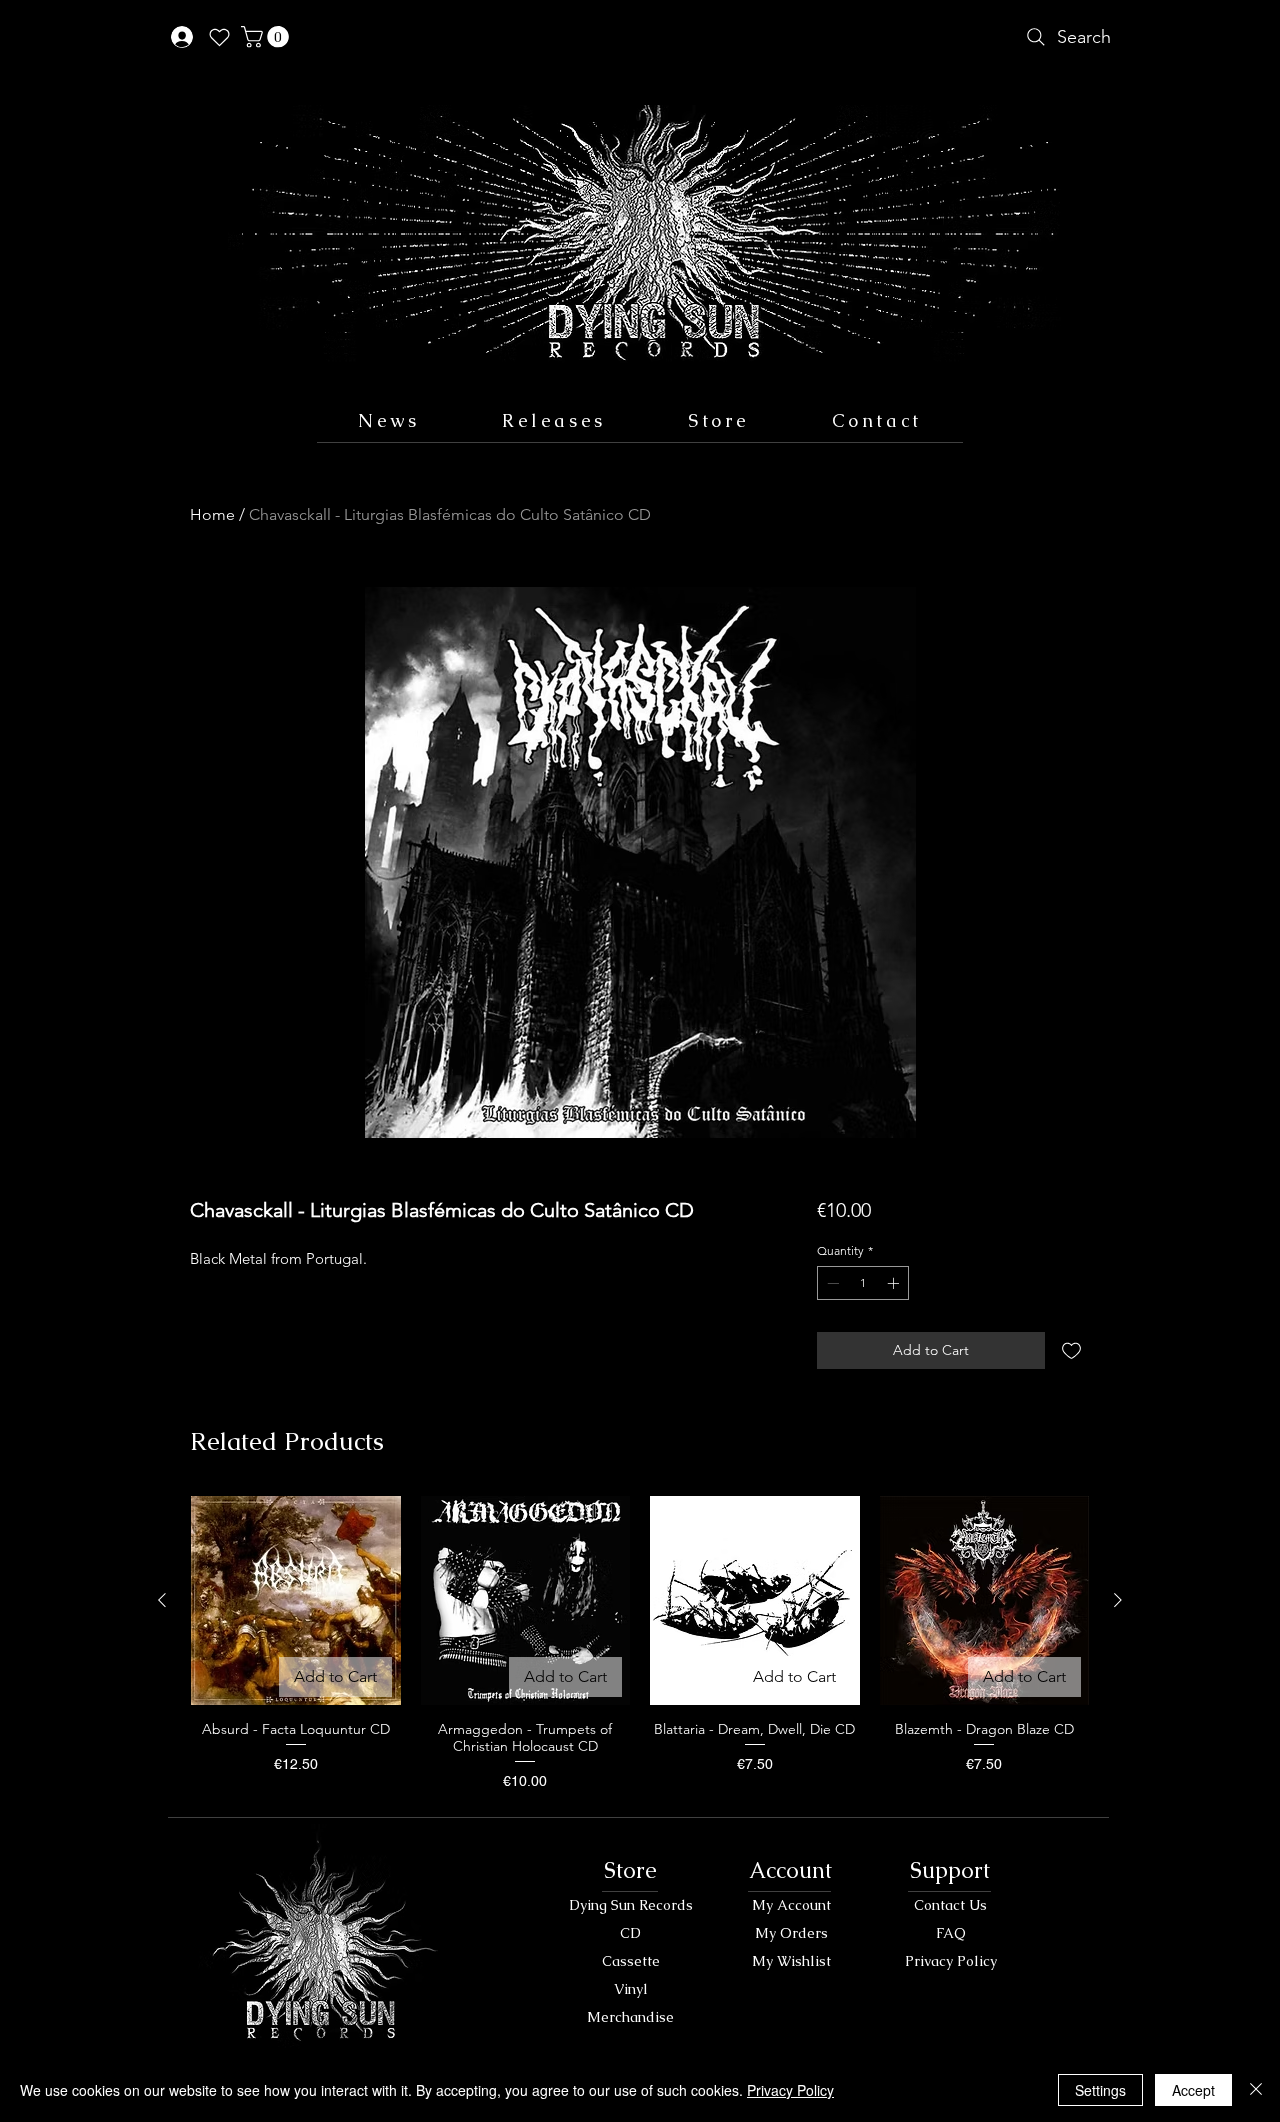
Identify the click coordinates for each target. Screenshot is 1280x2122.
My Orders (791, 1933)
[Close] (1256, 2090)
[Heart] (219, 37)
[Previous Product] (162, 1600)
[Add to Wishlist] (1071, 1350)
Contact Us (950, 1905)
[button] (267, 37)
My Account (791, 1905)
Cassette (631, 1961)
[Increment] (895, 1283)
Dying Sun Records (631, 1905)
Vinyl (631, 1989)
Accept (1193, 2090)
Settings (1100, 2090)
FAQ (951, 1933)
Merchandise (630, 2017)
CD (630, 1933)
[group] (640, 1644)
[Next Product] (1118, 1600)
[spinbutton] (863, 1283)
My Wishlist (791, 1961)
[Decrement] (831, 1283)
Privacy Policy (951, 1961)
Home (212, 514)
